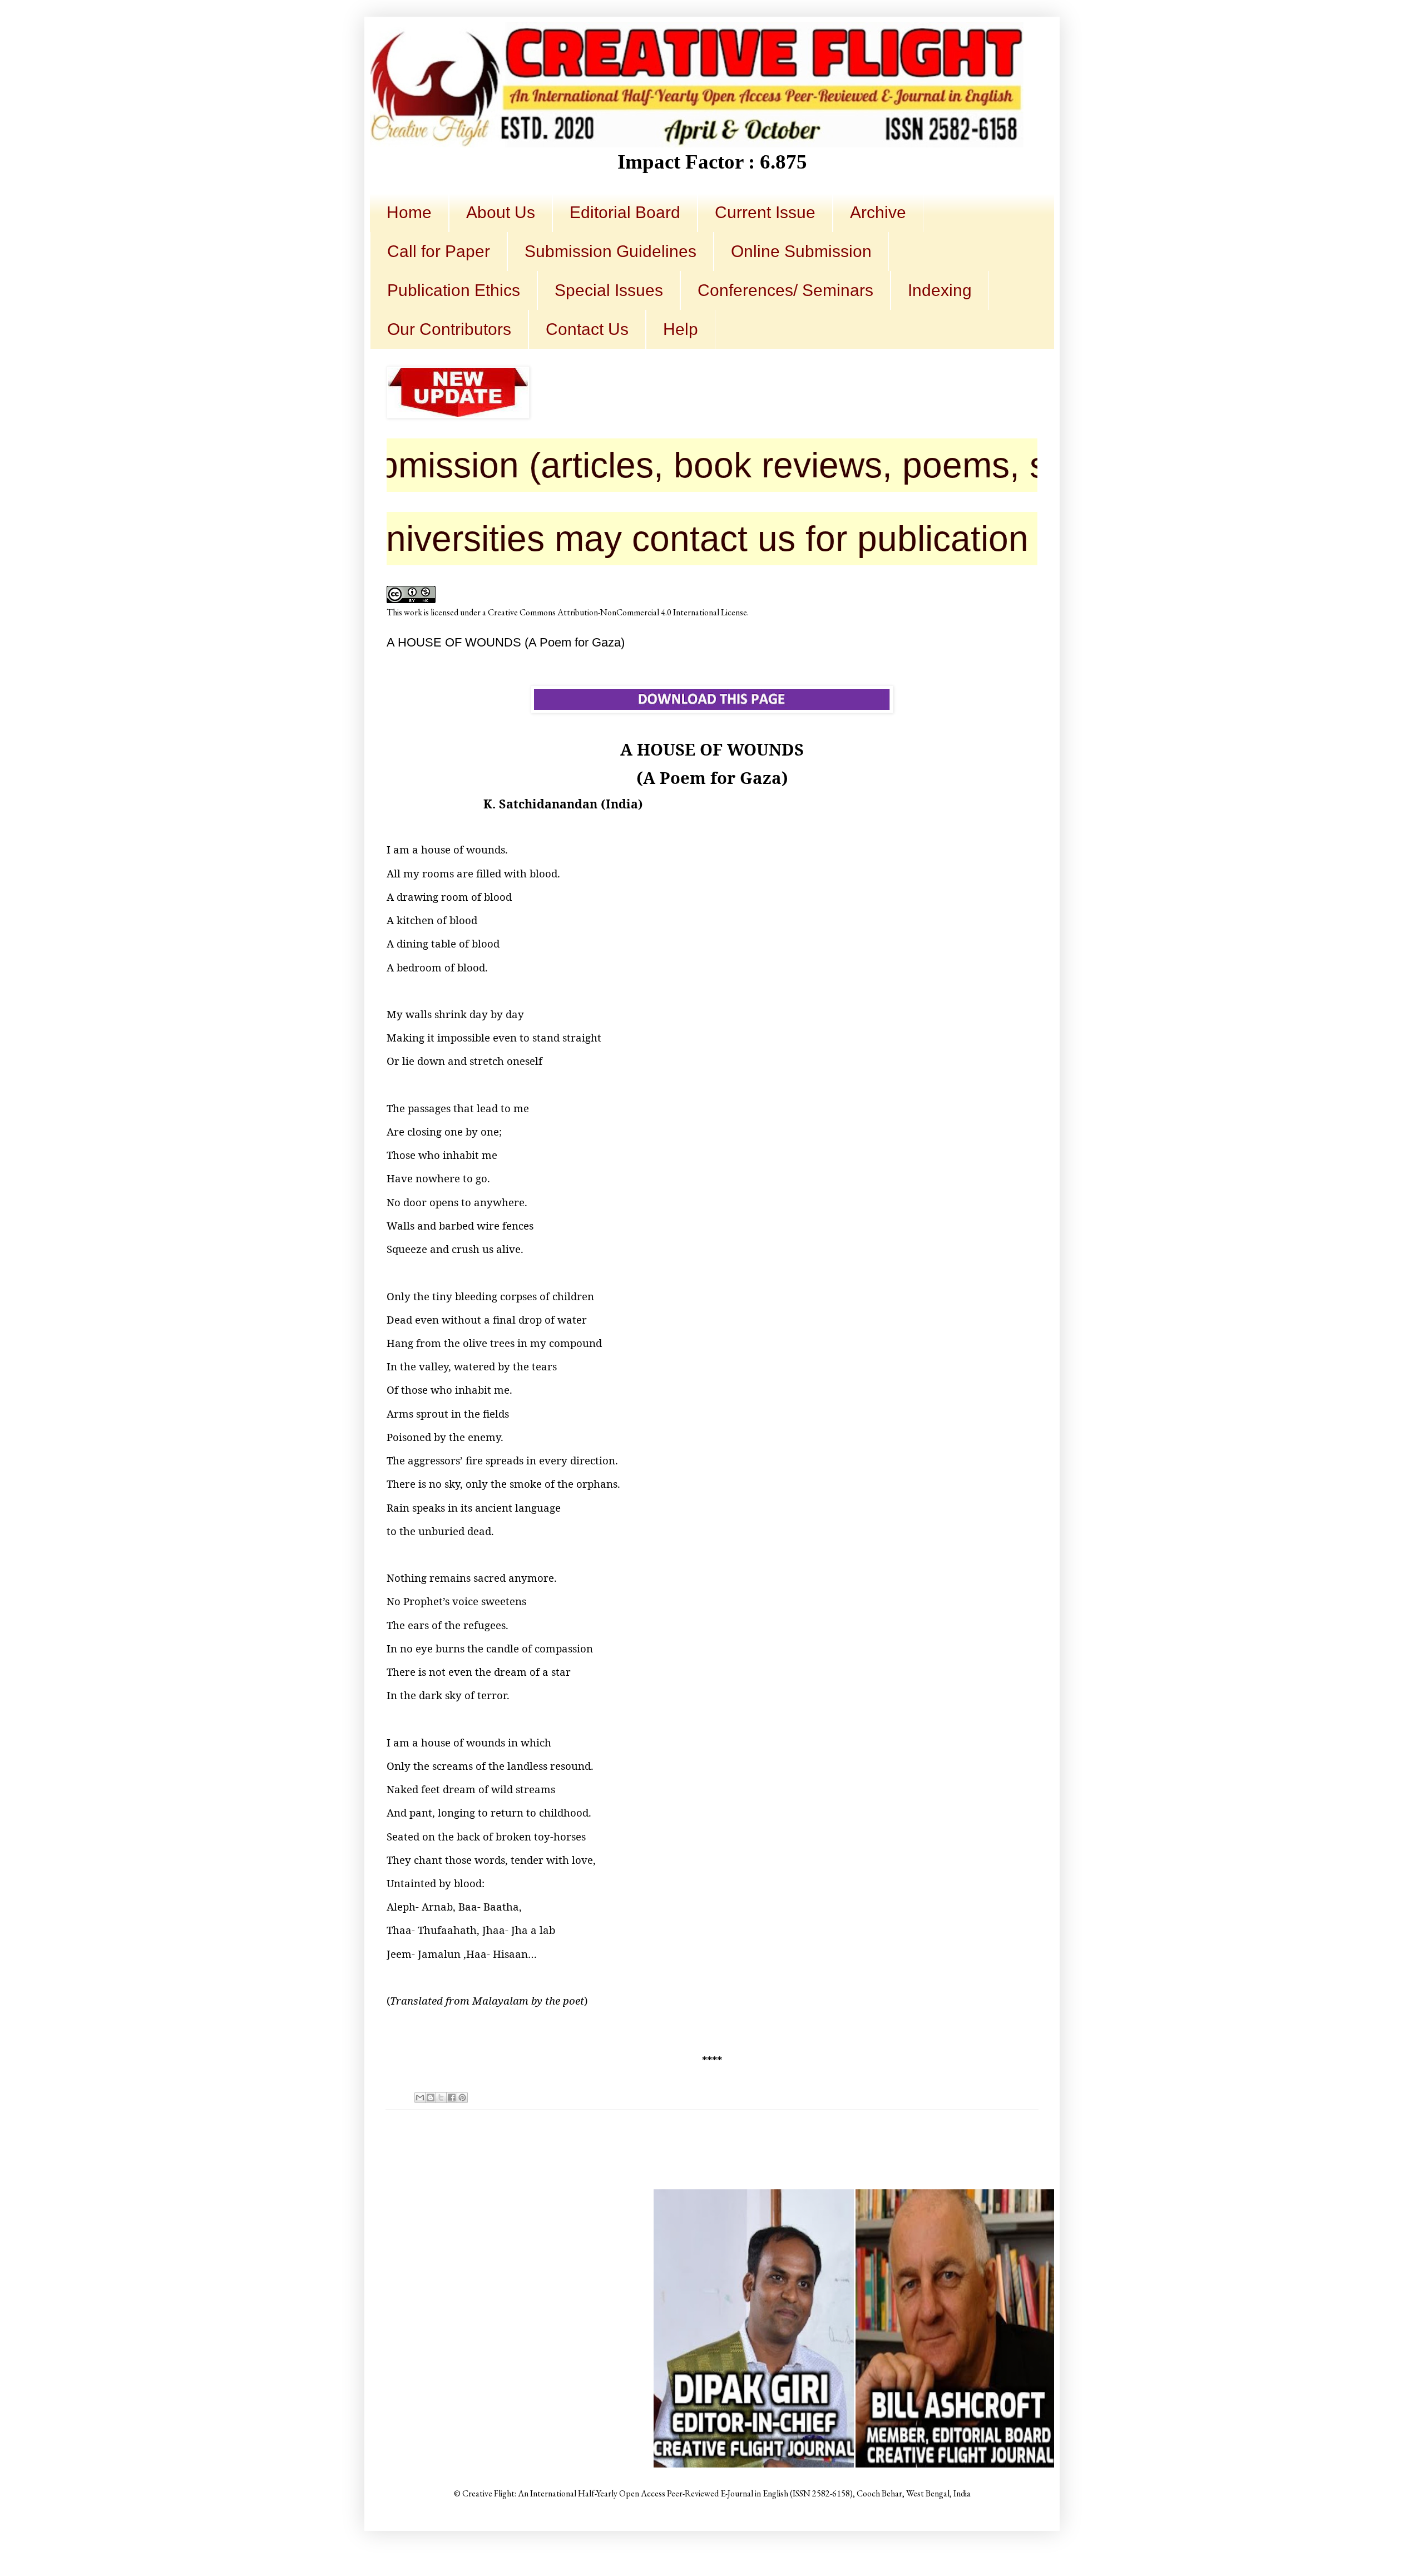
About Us (501, 212)
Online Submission (801, 251)
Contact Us (587, 329)
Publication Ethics (454, 290)
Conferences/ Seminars (785, 290)
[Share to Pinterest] (462, 2098)
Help (681, 329)
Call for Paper (439, 251)
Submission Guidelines (610, 251)
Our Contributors (449, 329)
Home (409, 212)
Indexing (940, 290)
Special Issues (609, 290)
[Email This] (420, 2098)
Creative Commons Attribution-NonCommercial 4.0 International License (617, 612)
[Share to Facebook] (452, 2098)
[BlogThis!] (431, 2098)
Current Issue (765, 212)
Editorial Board (625, 212)
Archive (878, 212)
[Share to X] (441, 2098)
